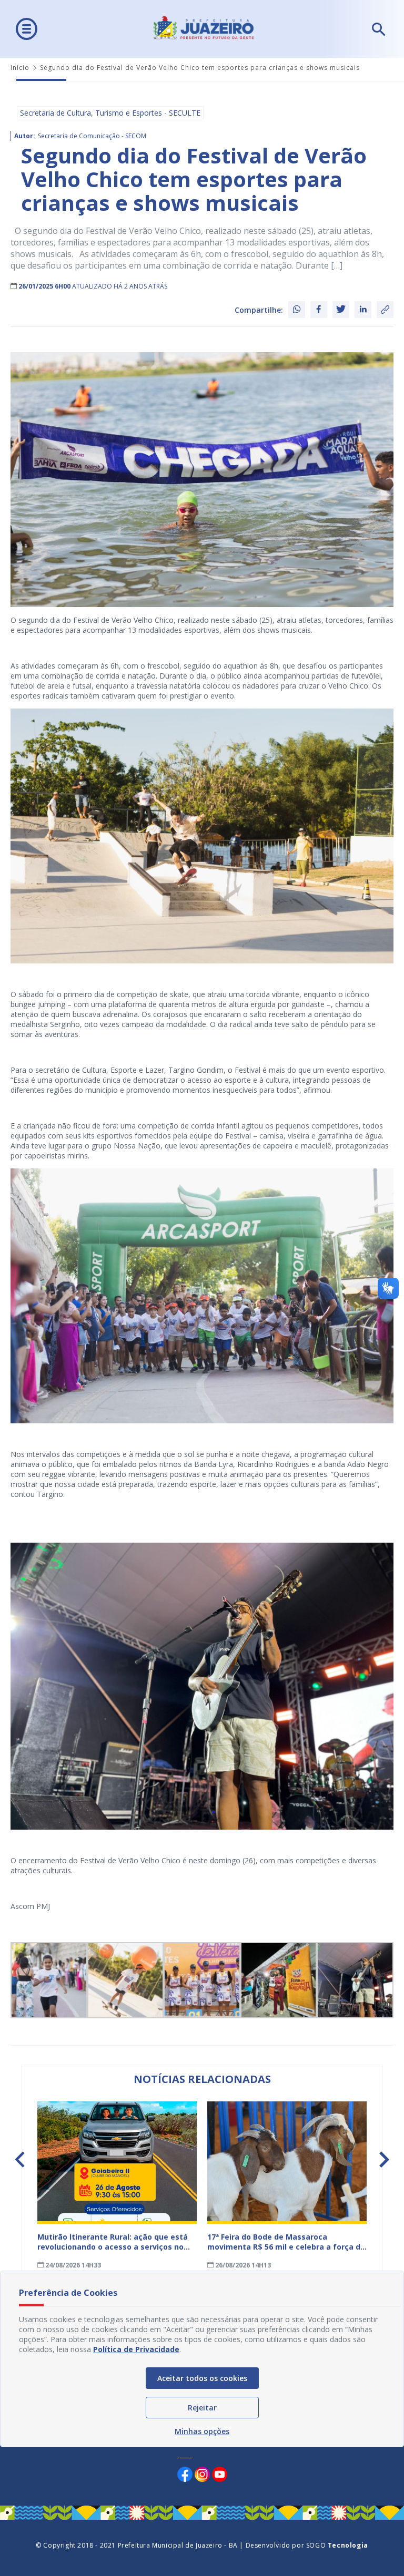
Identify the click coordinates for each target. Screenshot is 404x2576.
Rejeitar (202, 2408)
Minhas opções (202, 2431)
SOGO (337, 2545)
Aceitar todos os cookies (202, 2378)
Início (20, 68)
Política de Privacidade (136, 2349)
